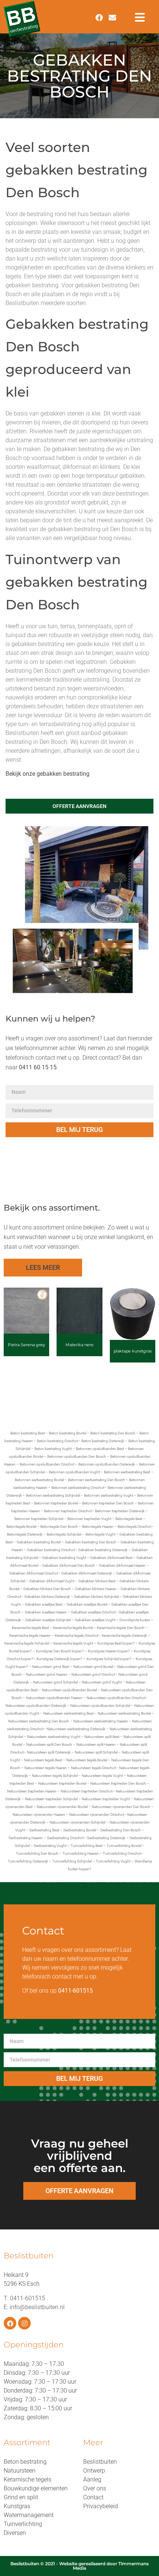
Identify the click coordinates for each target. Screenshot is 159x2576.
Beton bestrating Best (28, 1433)
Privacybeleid (101, 2506)
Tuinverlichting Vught (113, 1861)
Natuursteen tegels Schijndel (55, 1776)
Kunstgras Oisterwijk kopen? (60, 1659)
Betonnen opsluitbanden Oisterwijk (107, 1464)
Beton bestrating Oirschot (57, 1441)
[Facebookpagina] (99, 18)
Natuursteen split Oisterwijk (49, 1752)
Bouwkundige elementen (36, 2488)
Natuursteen (20, 2471)
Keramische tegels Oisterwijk (124, 1635)
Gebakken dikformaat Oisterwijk (87, 1573)
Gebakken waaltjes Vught (95, 1620)
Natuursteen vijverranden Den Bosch (121, 1807)
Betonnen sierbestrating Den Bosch (97, 1480)
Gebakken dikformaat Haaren (122, 1565)
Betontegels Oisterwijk (25, 1534)
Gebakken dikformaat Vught (52, 1581)
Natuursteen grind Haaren (47, 1674)
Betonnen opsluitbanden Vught (74, 1472)
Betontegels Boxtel (21, 1527)
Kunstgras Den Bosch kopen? (60, 1651)
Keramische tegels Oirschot (77, 1635)
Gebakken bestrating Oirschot (51, 1550)
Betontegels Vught (100, 1534)
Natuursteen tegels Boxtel (87, 1760)
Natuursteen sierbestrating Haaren (101, 1721)
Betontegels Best (129, 1519)
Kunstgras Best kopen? (116, 1643)
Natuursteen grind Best (51, 1667)
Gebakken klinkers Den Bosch (47, 1589)
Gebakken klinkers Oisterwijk (47, 1597)
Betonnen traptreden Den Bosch (108, 1503)
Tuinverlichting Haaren (81, 1853)
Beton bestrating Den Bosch (113, 1433)
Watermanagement (29, 2515)
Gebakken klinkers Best (97, 1581)
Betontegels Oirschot (134, 1527)
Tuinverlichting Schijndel (72, 1861)
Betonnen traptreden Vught (89, 1519)
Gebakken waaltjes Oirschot (93, 1612)
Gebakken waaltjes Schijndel (48, 1620)
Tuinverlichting (23, 2524)
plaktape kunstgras (133, 1351)
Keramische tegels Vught (73, 1643)
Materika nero (79, 1345)
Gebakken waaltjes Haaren (46, 1612)
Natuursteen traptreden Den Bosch (118, 1783)
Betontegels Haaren (98, 1527)
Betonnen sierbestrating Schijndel (53, 1495)
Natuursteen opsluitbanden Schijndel (100, 1706)
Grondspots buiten (135, 1620)
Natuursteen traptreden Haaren (32, 1791)
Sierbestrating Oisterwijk (106, 1838)
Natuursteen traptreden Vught (106, 1799)
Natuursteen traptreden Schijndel (51, 1799)
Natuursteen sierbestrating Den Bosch (39, 1721)
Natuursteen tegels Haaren (46, 1768)
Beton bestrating (25, 2462)
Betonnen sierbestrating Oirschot (78, 1488)
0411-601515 (28, 2298)
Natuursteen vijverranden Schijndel (77, 1822)
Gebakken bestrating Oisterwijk (103, 1550)
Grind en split (21, 2497)
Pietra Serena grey (26, 1345)
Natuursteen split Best (102, 1737)
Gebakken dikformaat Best (111, 1558)
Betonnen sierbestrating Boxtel (39, 1480)
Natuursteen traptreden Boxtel (62, 1783)
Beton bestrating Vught (53, 1449)
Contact (93, 2497)
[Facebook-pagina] (10, 2323)
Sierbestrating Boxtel (80, 1830)
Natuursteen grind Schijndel (55, 1682)
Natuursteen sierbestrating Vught (54, 1737)
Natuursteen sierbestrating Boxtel (124, 1713)
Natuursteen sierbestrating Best (68, 1713)
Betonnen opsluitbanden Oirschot (47, 1464)
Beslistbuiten (100, 2462)
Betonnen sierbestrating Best (127, 1472)
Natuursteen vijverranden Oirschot (97, 1815)
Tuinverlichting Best (87, 1846)
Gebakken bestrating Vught (64, 1558)
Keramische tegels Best (30, 1628)
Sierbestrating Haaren (26, 1838)
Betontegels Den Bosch (59, 1527)
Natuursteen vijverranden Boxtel (62, 1807)
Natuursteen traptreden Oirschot (87, 1791)
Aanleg (92, 2479)
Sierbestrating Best (44, 1830)
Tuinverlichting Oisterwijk (28, 1861)
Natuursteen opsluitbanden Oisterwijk (36, 1706)
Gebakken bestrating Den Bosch (91, 1542)
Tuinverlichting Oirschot (122, 1853)
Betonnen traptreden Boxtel (56, 1503)
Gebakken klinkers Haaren (96, 1589)
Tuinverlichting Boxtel (124, 1846)
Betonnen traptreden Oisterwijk (120, 1511)
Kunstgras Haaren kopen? (109, 1651)
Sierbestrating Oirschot (65, 1838)
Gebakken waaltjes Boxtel (87, 1604)
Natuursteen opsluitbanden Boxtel (69, 1690)
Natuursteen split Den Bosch (49, 1744)
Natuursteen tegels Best (43, 1760)
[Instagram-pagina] (24, 2323)
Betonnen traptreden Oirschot (68, 1511)
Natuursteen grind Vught (102, 1682)
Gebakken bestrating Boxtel (39, 1542)
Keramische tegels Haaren (30, 1635)
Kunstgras (17, 2506)
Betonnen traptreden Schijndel (39, 1519)
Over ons (95, 2488)
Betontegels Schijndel (64, 1534)
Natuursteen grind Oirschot (93, 1674)
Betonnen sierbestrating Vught (109, 1495)
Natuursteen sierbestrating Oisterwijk (76, 1729)
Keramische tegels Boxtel (73, 1628)
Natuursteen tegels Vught (102, 1776)
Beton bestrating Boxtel (67, 1433)
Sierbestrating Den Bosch (121, 1830)
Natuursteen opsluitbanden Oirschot (116, 1698)
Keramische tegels (28, 2479)
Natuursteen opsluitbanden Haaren (54, 1698)
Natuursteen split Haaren (96, 1744)
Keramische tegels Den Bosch (121, 1628)
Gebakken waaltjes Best (44, 1604)
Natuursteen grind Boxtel (93, 1667)
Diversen (15, 2533)
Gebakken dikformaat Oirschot (34, 1573)
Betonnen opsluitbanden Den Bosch (77, 1456)
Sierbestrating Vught (50, 1846)
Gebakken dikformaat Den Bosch (69, 1565)
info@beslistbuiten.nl (37, 2307)
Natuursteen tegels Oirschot (93, 1768)
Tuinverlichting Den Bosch (37, 1853)
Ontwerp (94, 2471)
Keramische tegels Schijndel (27, 1643)
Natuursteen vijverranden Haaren (39, 1815)
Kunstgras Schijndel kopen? (109, 1659)
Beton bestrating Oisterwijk (103, 1441)
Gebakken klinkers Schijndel (96, 1597)
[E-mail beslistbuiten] (112, 18)
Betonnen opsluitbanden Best (100, 1449)
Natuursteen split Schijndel (96, 1752)
